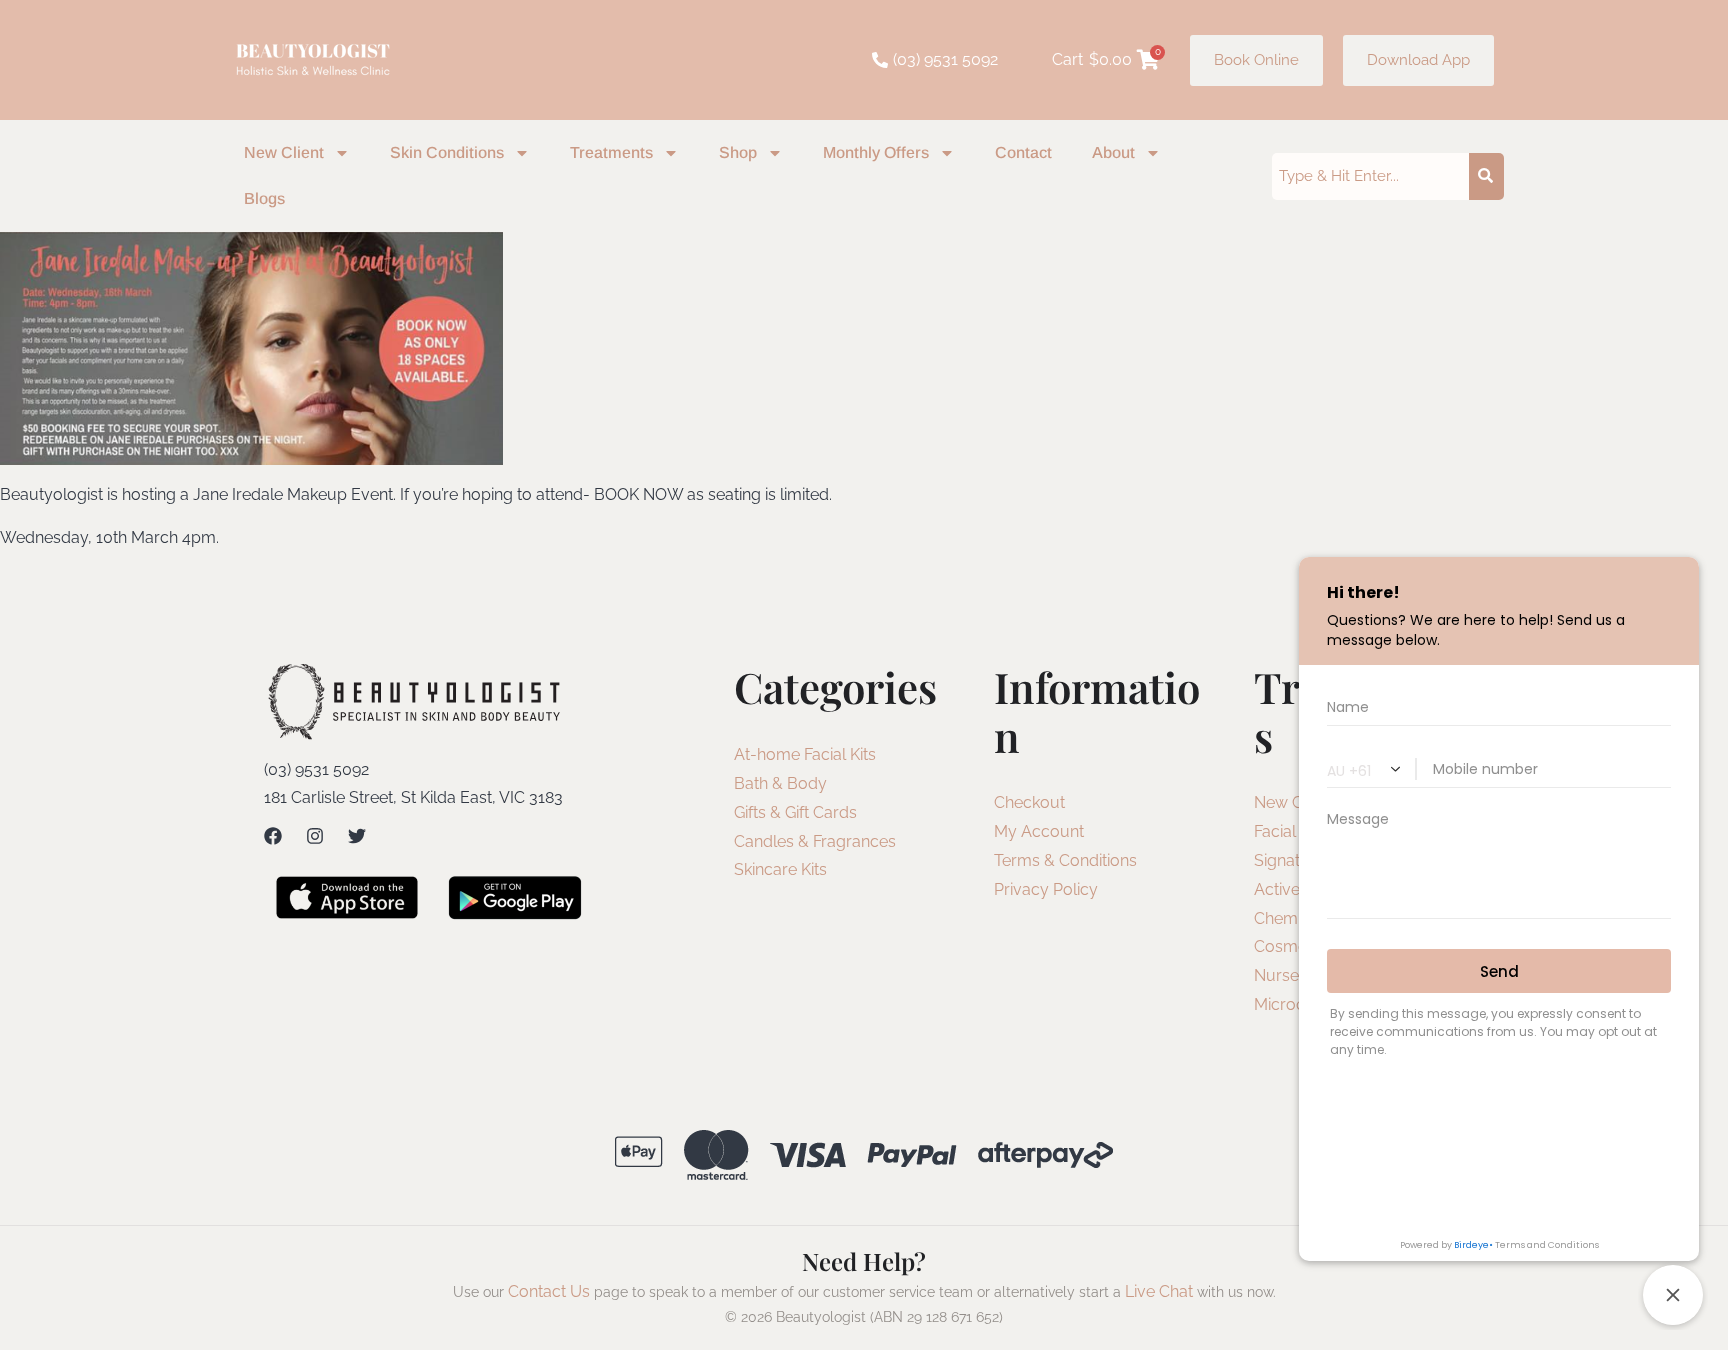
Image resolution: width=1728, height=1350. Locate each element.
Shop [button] (738, 152)
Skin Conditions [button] (447, 152)
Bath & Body (780, 783)
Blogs (264, 198)
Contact (1023, 152)
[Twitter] (357, 836)
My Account (1039, 831)
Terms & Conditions (1065, 860)
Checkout (1029, 802)
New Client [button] (284, 152)
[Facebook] (273, 836)
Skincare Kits (780, 869)
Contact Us (549, 1291)
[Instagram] (315, 836)
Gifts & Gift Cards (795, 812)
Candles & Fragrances (815, 841)
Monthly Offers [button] (876, 152)
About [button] (1113, 152)
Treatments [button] (611, 152)
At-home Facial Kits (805, 754)
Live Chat (1159, 1291)
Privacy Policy (1046, 889)
